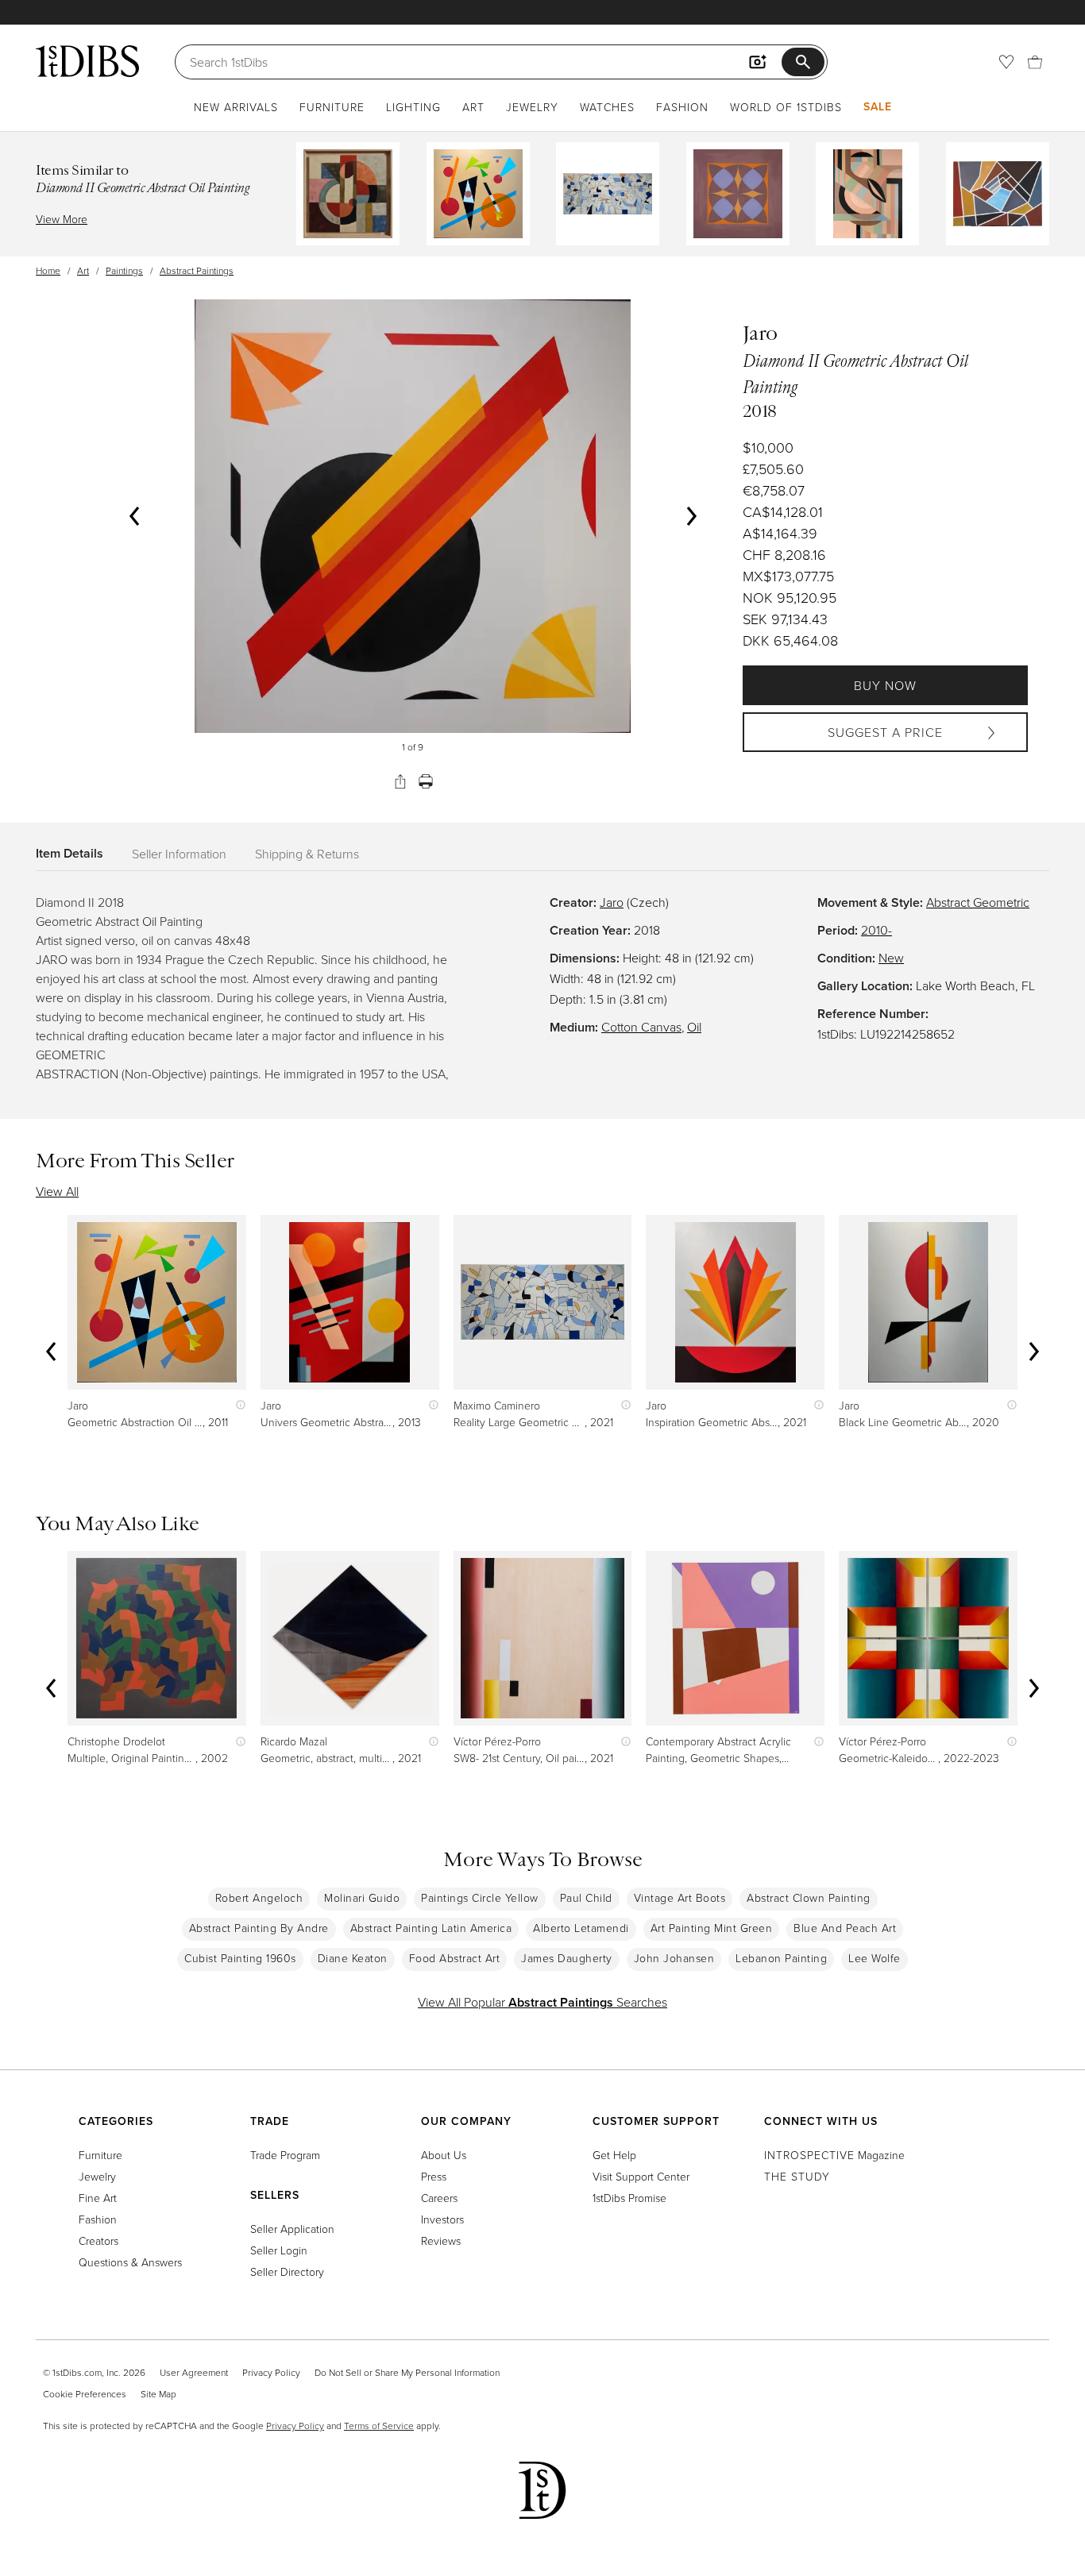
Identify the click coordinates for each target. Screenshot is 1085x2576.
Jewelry (532, 107)
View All (57, 1191)
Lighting (413, 107)
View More (62, 219)
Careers (439, 2198)
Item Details (70, 853)
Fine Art (98, 2198)
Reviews (441, 2241)
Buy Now (885, 685)
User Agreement (194, 2372)
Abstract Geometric (978, 902)
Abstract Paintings (197, 270)
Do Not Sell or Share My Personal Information (407, 2372)
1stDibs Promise (629, 2198)
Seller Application (292, 2229)
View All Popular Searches (542, 2002)
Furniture (332, 107)
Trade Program (285, 2155)
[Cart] (1035, 62)
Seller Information (179, 854)
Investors (442, 2219)
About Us (444, 2155)
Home (48, 270)
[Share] (400, 781)
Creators (98, 2241)
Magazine (834, 2155)
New (891, 958)
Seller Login (279, 2250)
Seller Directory (287, 2271)
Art (473, 107)
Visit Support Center (641, 2176)
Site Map (158, 2394)
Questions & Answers (130, 2262)
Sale (878, 106)
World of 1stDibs (786, 107)
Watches (607, 107)
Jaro (612, 902)
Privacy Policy (271, 2372)
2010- (876, 930)
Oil (694, 1027)
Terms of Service (379, 2426)
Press (434, 2176)
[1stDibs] (87, 61)
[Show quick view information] (237, 1405)
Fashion (682, 107)
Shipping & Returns (307, 854)
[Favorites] (1006, 62)
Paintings (124, 270)
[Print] (426, 781)
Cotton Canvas (641, 1027)
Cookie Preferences (85, 2394)
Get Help (614, 2155)
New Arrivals (236, 107)
